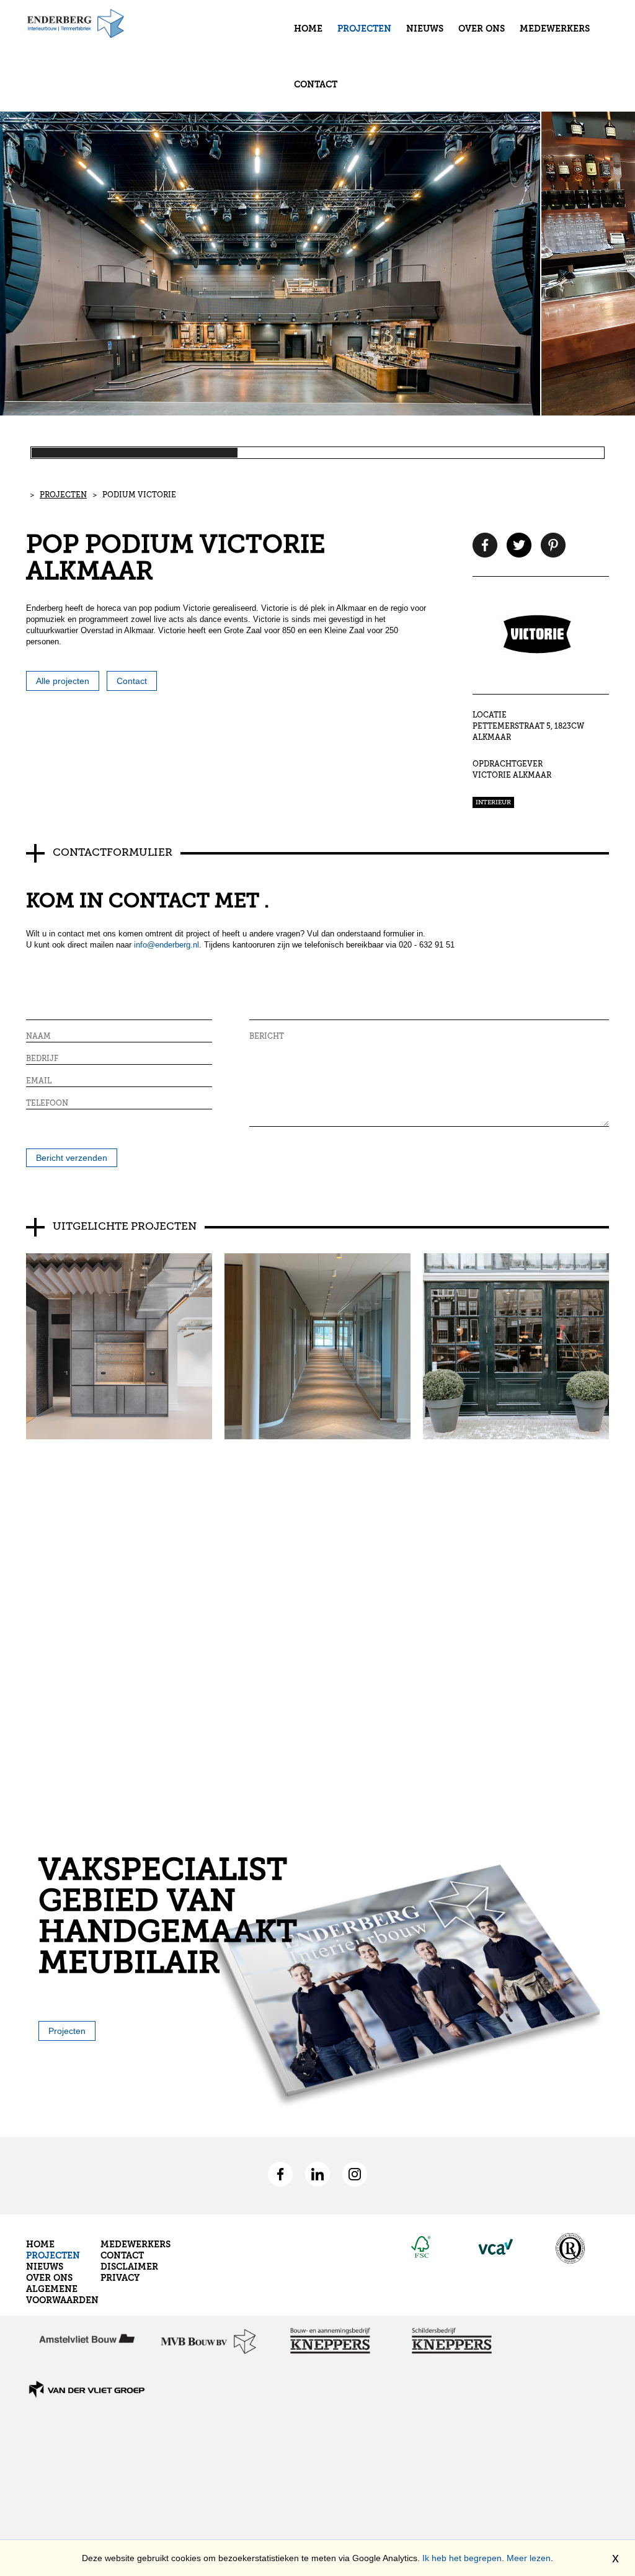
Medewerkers (555, 29)
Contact (316, 85)
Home (308, 29)
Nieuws (425, 29)
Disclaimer (129, 2267)
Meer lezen (529, 2558)
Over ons (482, 29)
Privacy (120, 2278)
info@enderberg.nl (167, 945)
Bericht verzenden (72, 1158)
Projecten (364, 29)
